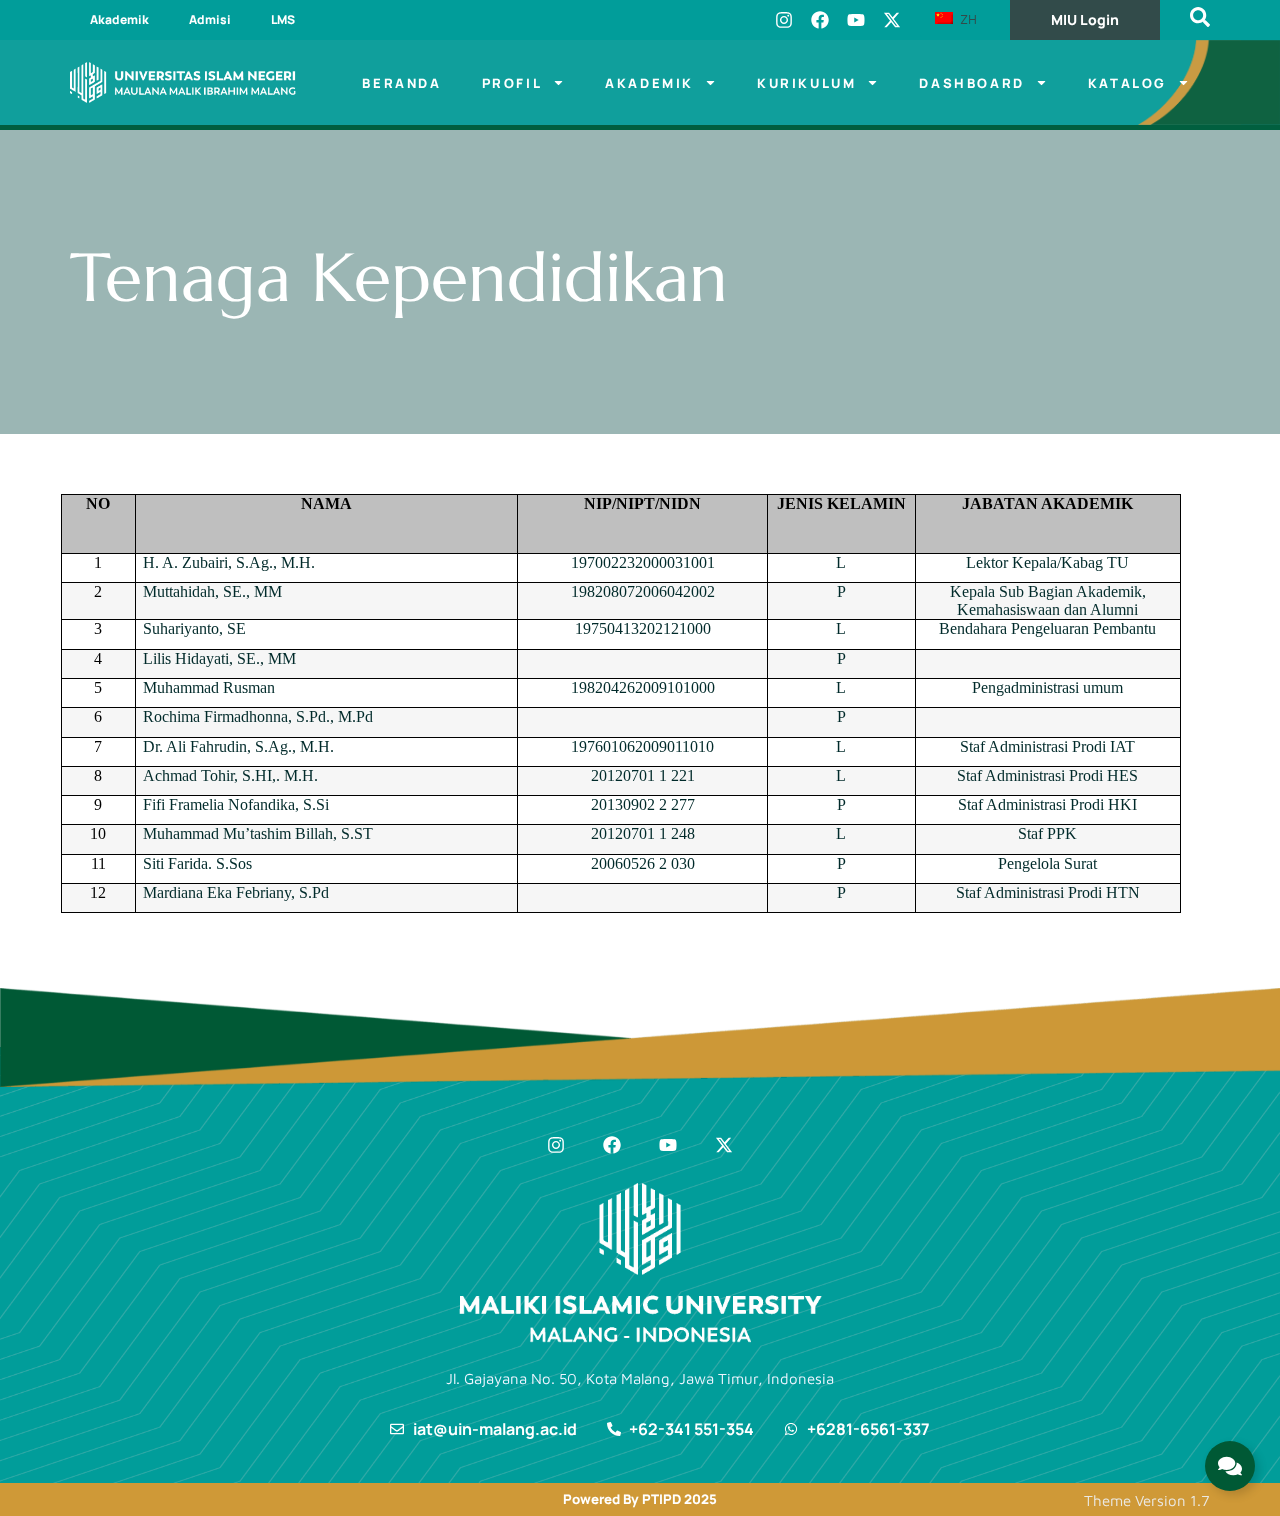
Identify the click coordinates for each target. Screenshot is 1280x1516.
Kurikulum (806, 83)
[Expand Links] (1230, 1466)
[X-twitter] (892, 20)
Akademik (119, 19)
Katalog (1127, 83)
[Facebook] (820, 20)
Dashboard (971, 83)
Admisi (210, 19)
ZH (966, 19)
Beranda (401, 83)
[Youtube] (856, 20)
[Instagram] (784, 20)
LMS (283, 19)
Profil (512, 83)
